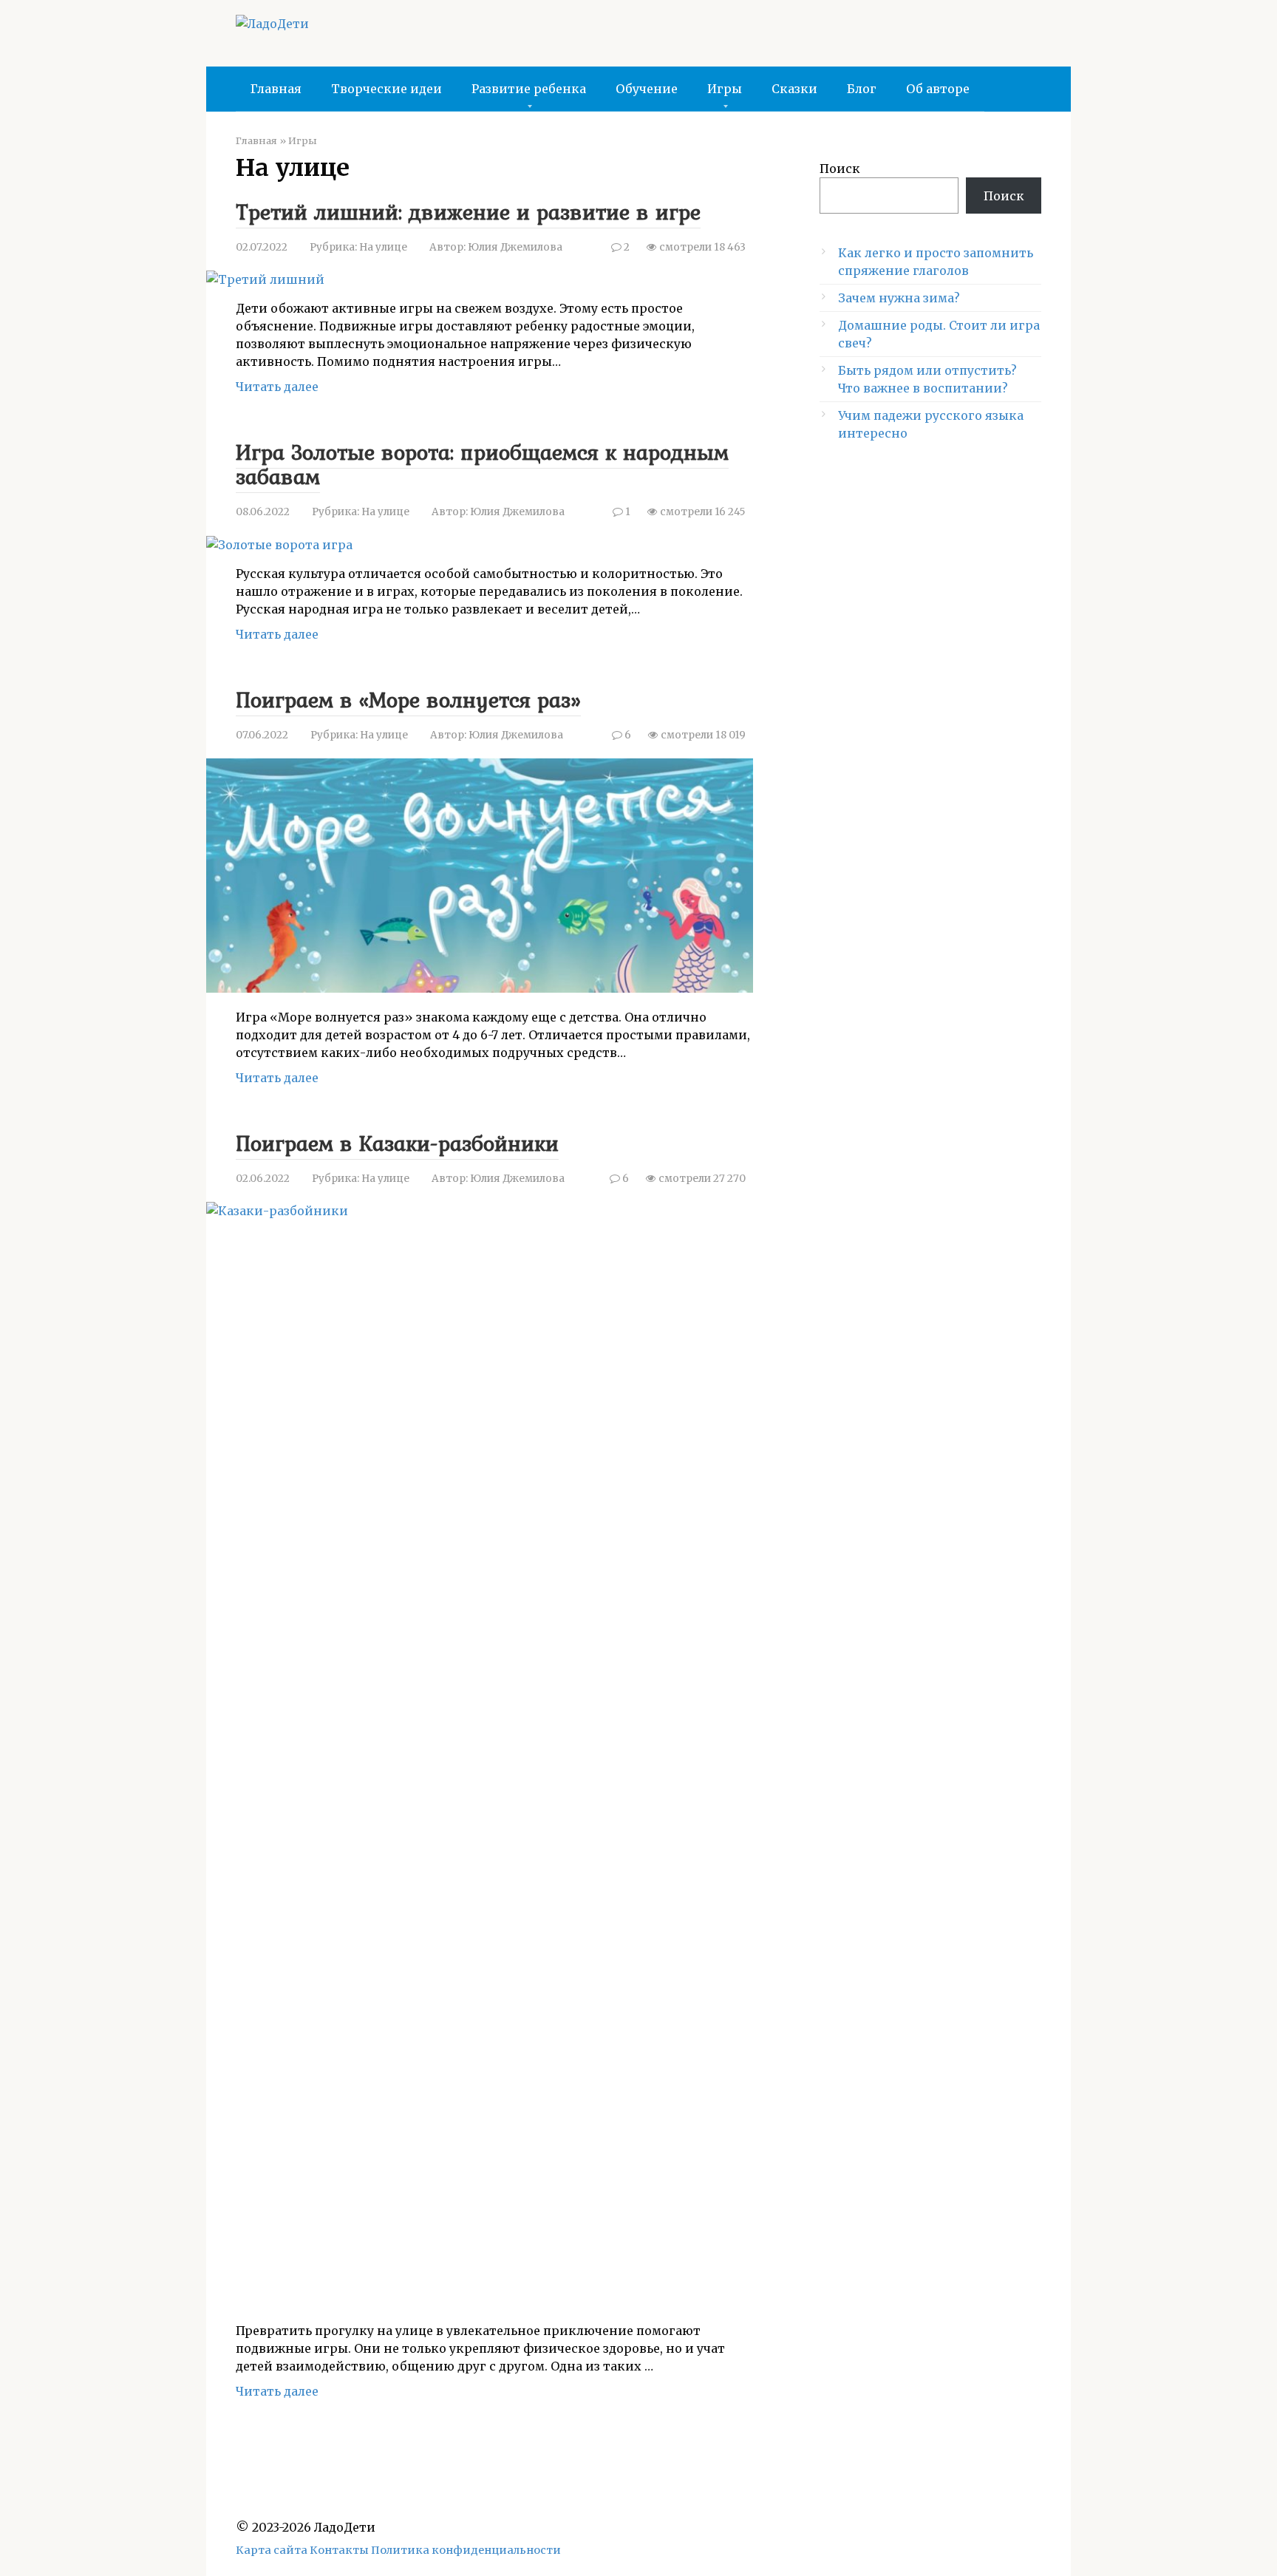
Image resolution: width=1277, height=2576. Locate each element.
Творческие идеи (386, 89)
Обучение (647, 89)
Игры (725, 89)
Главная (276, 89)
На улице (383, 247)
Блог (862, 89)
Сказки (794, 89)
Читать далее (277, 387)
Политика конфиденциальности (466, 2550)
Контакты (339, 2550)
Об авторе (938, 89)
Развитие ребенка (529, 89)
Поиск (840, 169)
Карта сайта (272, 2550)
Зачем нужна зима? (899, 298)
